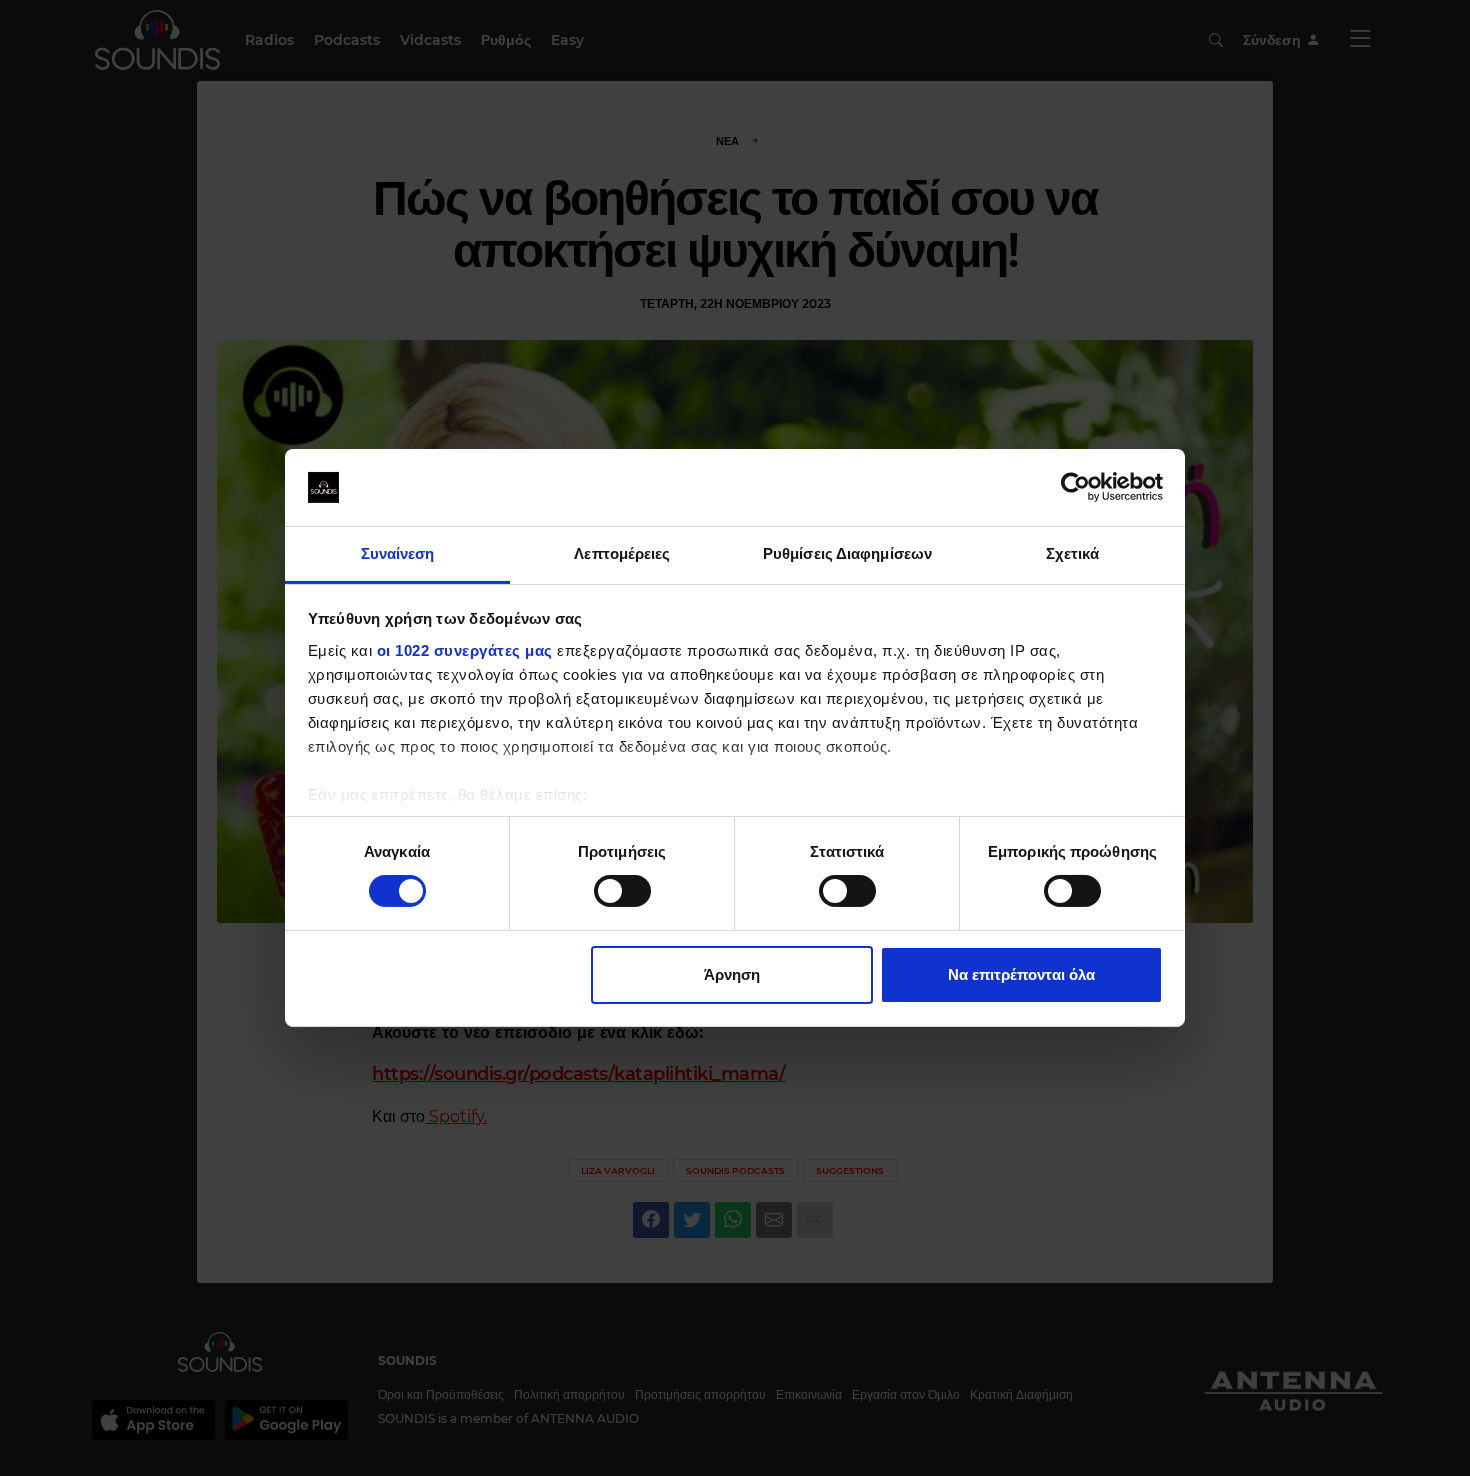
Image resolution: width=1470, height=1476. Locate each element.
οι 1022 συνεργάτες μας (465, 650)
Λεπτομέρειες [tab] (622, 553)
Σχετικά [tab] (1073, 553)
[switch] (622, 891)
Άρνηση (732, 974)
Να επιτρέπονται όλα (1021, 974)
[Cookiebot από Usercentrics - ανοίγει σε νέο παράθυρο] (1075, 487)
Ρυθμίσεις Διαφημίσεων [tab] (847, 553)
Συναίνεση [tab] (398, 553)
